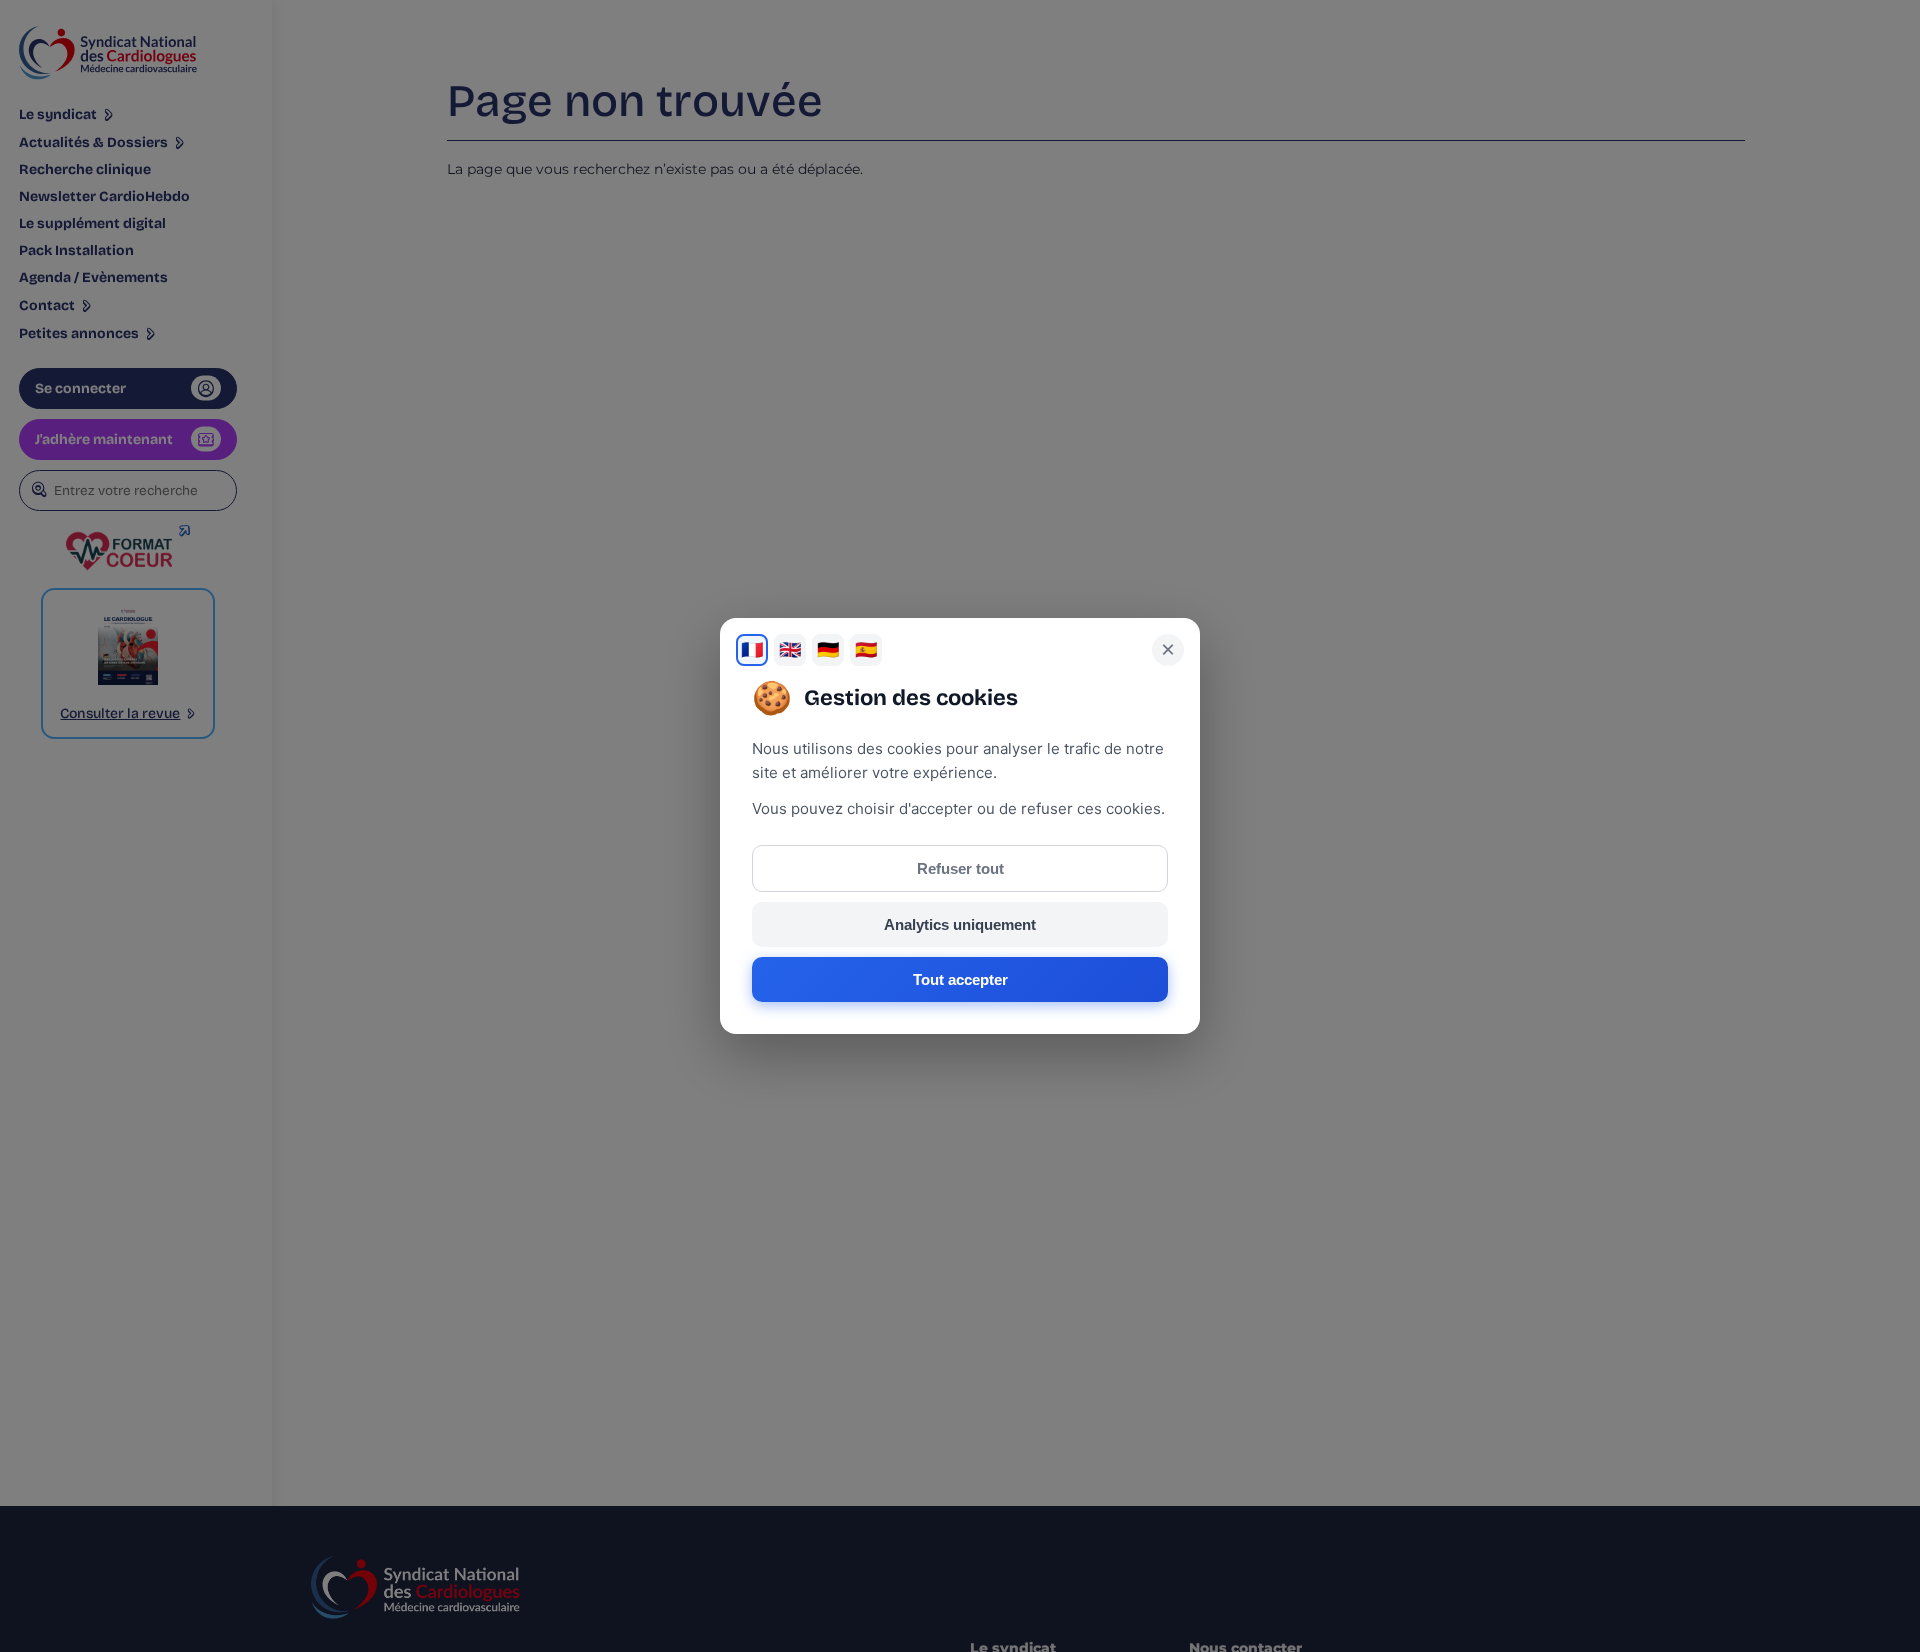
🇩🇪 (828, 650)
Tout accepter (960, 979)
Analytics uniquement (960, 924)
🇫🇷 (752, 650)
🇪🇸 (866, 650)
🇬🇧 (790, 650)
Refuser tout (960, 868)
